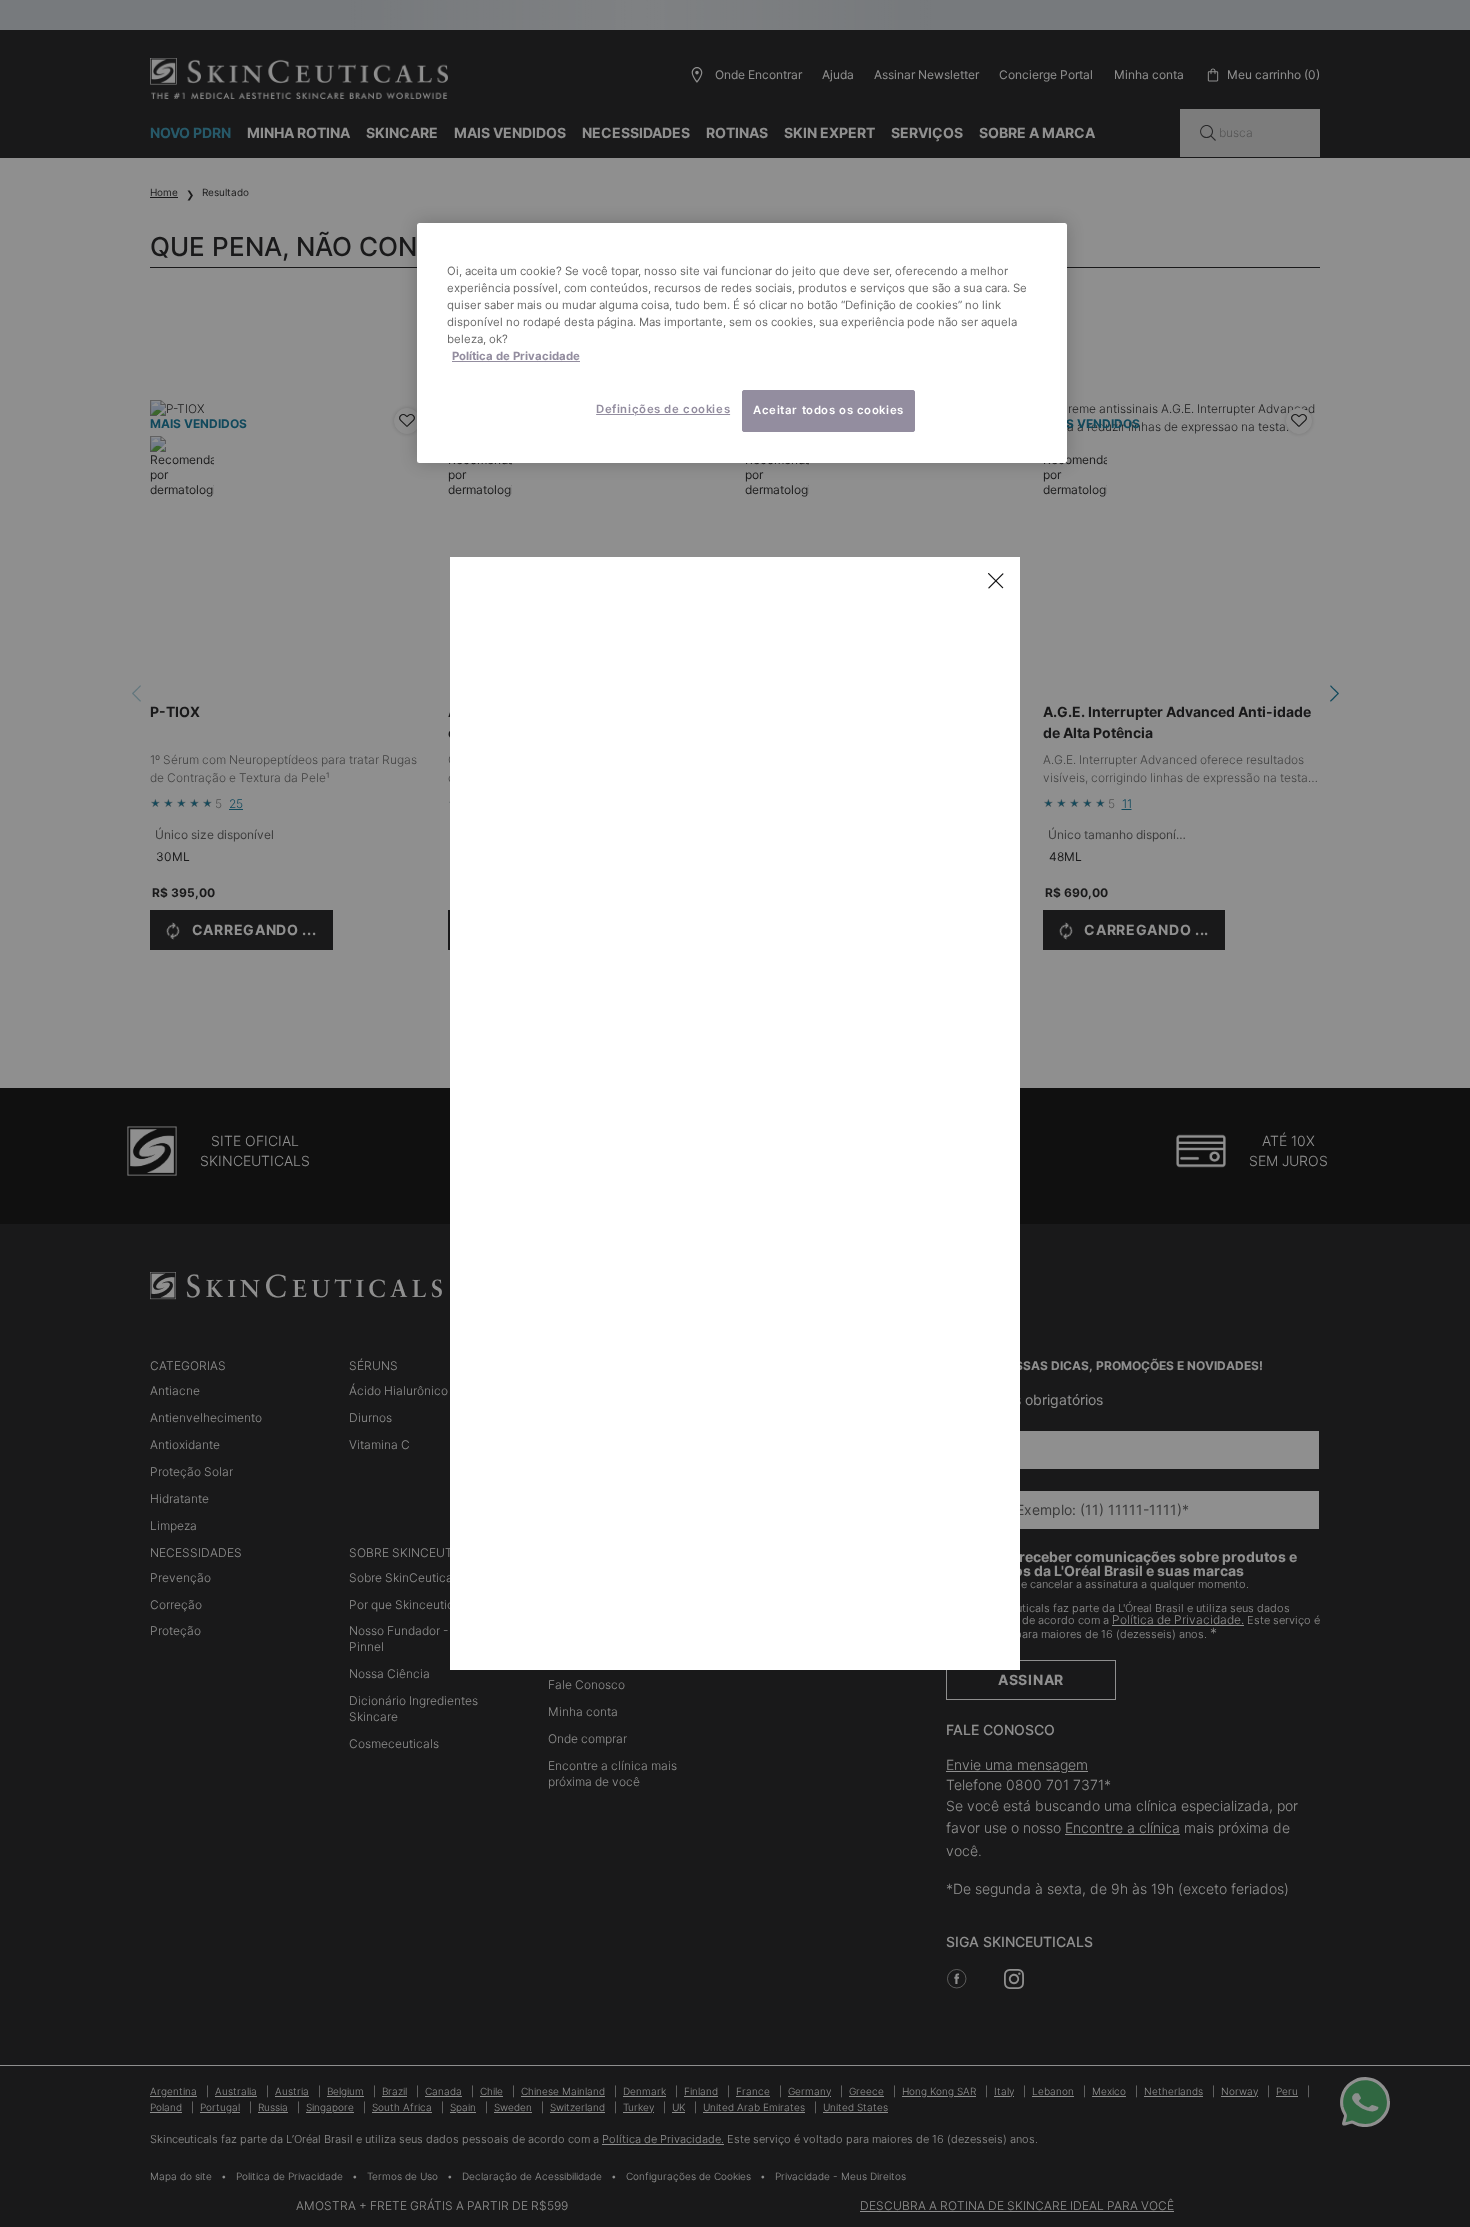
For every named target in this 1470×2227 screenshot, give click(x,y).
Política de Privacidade (516, 356)
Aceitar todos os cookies (828, 410)
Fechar (996, 581)
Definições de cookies (663, 409)
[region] (742, 343)
